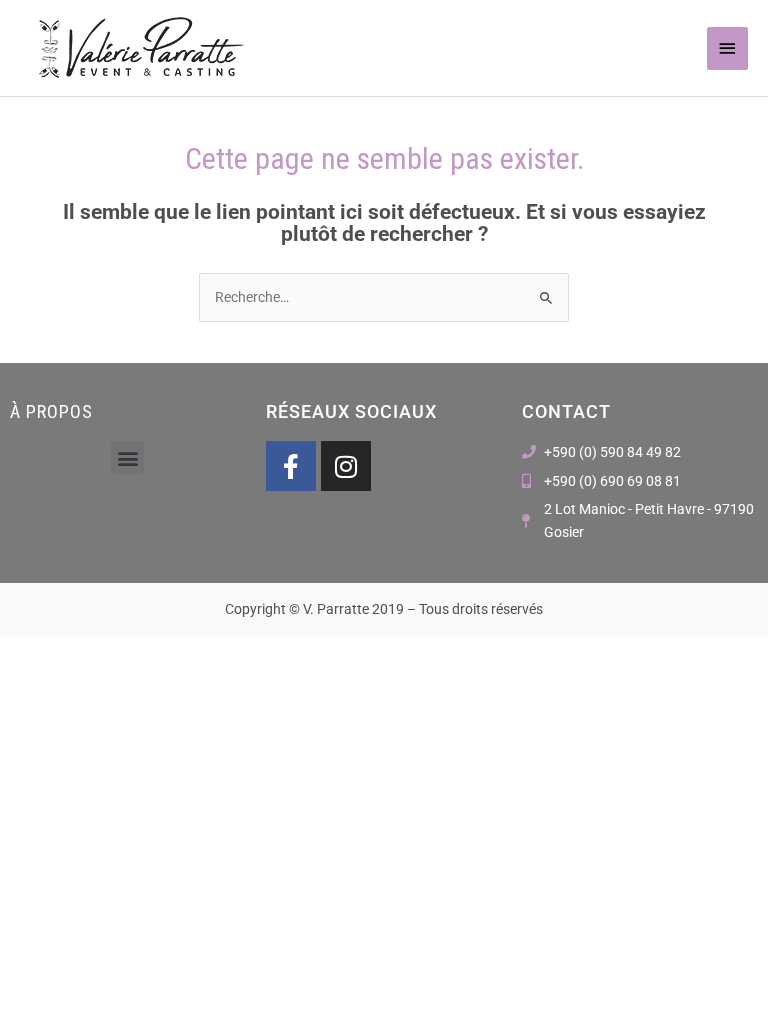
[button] (127, 457)
